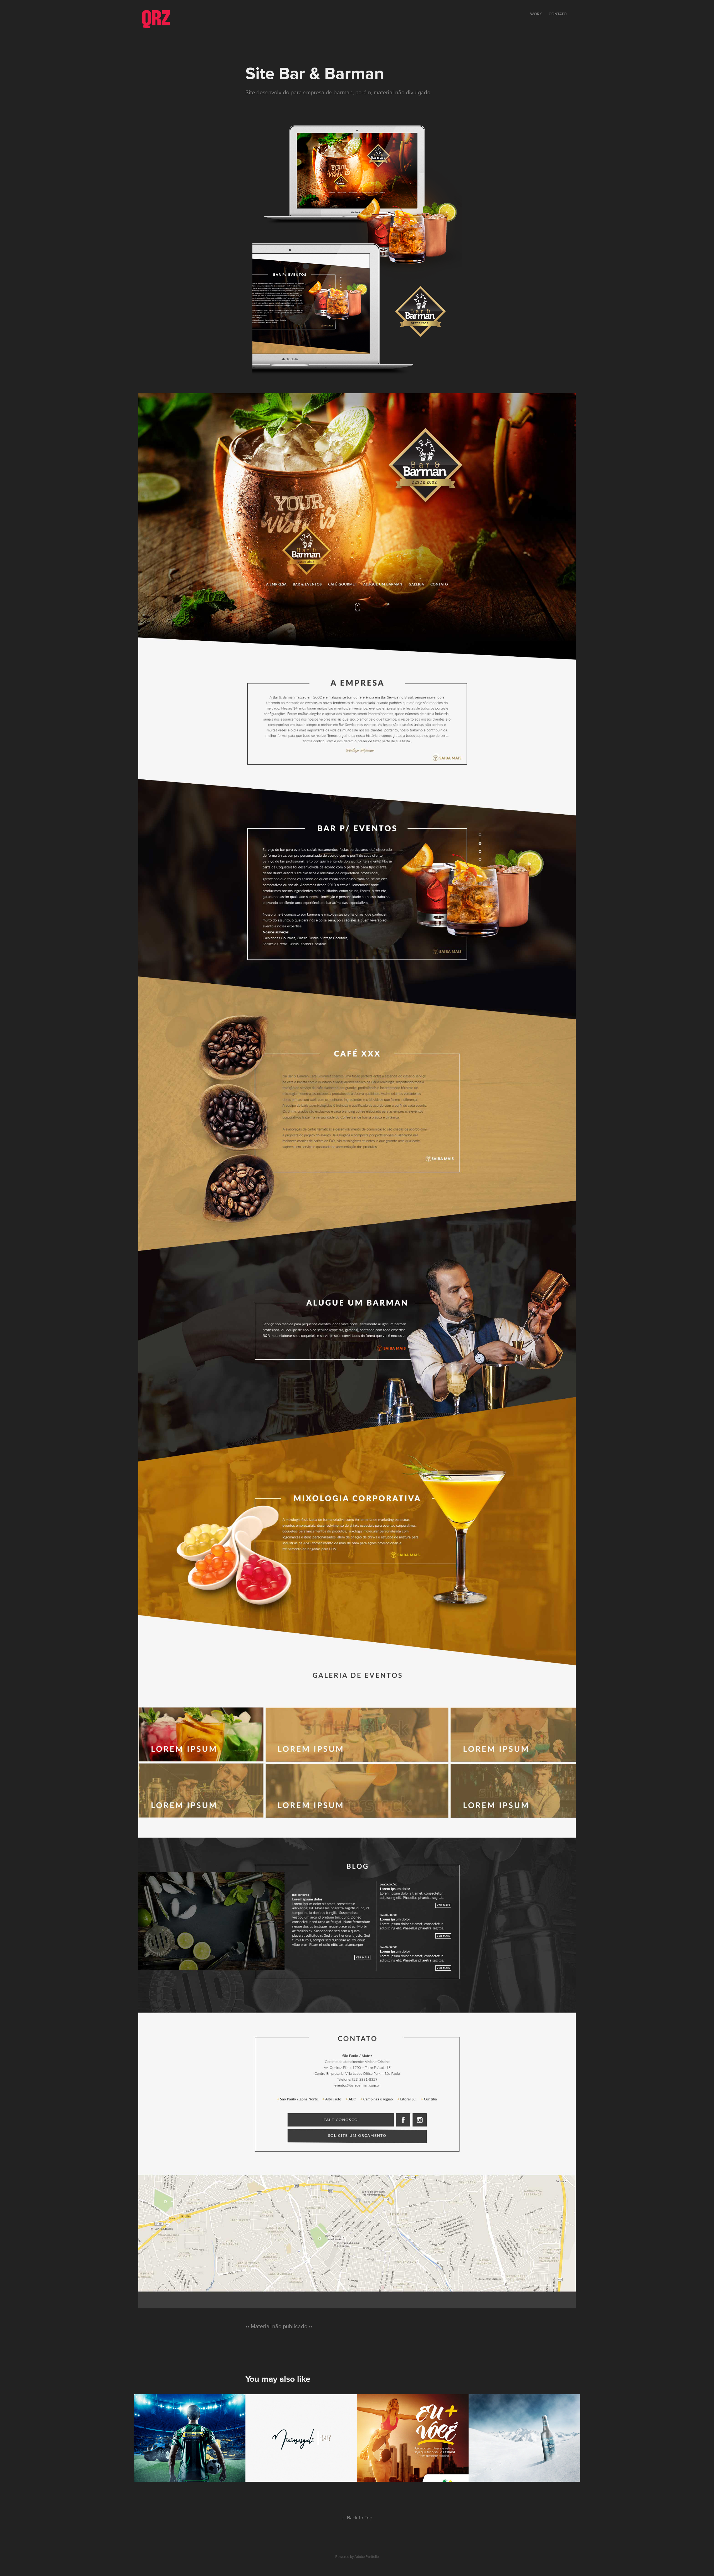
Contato (558, 14)
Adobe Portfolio (367, 2556)
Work (536, 14)
